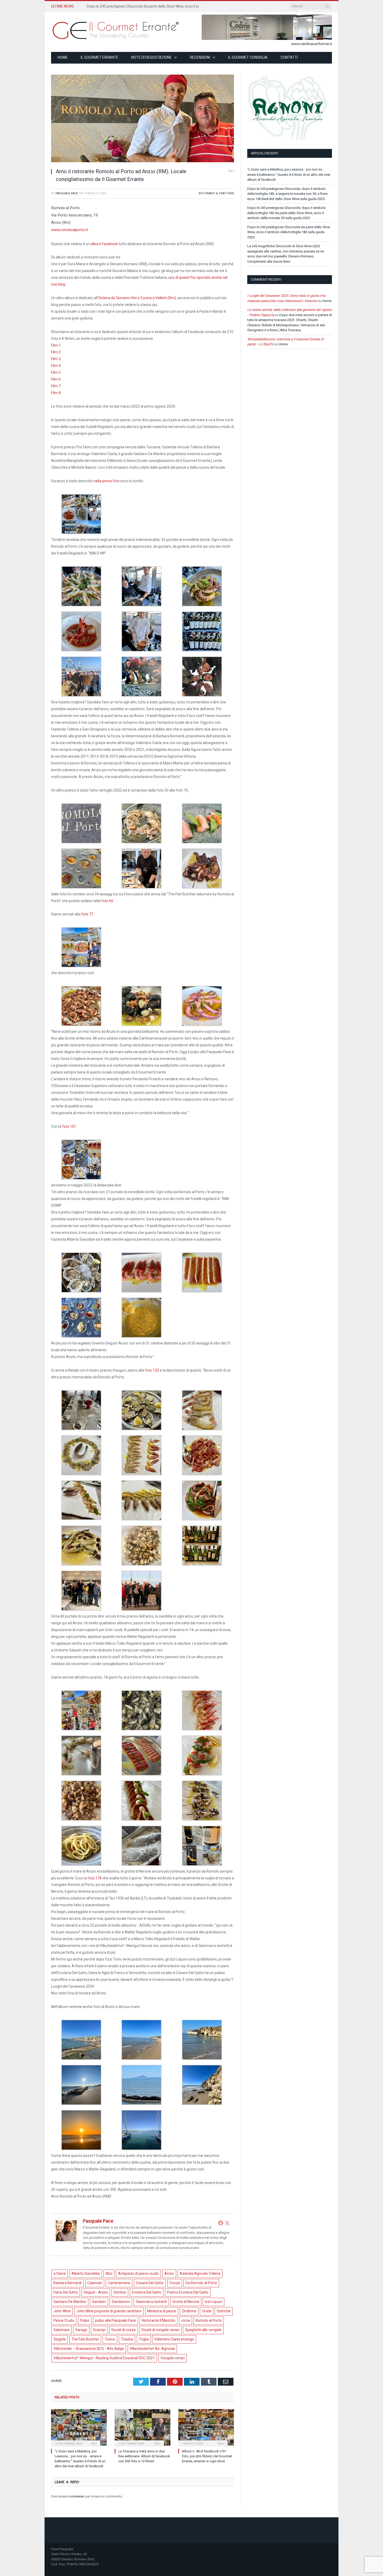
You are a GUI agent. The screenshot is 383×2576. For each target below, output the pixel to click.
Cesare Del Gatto (150, 2283)
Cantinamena (119, 2283)
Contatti (289, 57)
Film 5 (56, 372)
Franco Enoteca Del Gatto (188, 2292)
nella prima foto (107, 481)
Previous (61, 116)
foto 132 (152, 1370)
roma (186, 2320)
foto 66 (107, 901)
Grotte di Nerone (186, 2302)
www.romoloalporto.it (69, 230)
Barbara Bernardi (67, 2283)
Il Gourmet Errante (100, 57)
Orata (207, 2311)
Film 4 (56, 366)
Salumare (61, 2330)
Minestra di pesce (162, 2311)
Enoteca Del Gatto (147, 2292)
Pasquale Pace (67, 193)
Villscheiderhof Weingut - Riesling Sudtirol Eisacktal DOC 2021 (104, 2358)
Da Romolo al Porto (201, 2283)
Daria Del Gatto (66, 2292)
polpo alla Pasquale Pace (116, 2320)
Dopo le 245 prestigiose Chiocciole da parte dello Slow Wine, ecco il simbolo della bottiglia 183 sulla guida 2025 (289, 232)
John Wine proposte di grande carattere (109, 2311)
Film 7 (56, 386)
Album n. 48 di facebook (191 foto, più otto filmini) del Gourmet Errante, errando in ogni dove (207, 2456)
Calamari (95, 2283)
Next (224, 116)
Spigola (60, 2339)
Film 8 (56, 393)
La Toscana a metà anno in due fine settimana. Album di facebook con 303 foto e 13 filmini (144, 2456)
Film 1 (56, 345)
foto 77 (87, 914)
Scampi (99, 2330)
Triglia (144, 2339)
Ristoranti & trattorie (216, 193)
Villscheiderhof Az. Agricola (152, 2349)
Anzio (169, 2273)
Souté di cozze (123, 2330)
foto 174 (95, 1878)
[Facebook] (221, 2223)
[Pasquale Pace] (66, 2241)
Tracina (127, 2339)
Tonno (110, 2339)
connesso (77, 2496)
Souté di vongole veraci (160, 2330)
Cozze (175, 2283)
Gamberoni (121, 2302)
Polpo (85, 2320)
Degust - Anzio (96, 2292)
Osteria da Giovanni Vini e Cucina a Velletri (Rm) (137, 298)
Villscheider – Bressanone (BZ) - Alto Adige (89, 2349)
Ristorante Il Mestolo (159, 2320)
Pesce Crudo (64, 2320)
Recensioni (200, 57)
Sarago (81, 2330)
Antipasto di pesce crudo (138, 2273)
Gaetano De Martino (70, 2302)
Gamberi (99, 2302)
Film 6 (56, 379)
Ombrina (189, 2311)
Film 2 (56, 352)
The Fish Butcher (85, 2339)
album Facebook (104, 244)
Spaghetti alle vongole (203, 2330)
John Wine (62, 2311)
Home (63, 57)
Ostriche (224, 2311)
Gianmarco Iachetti (151, 2302)
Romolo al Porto (209, 2320)
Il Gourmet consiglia (248, 57)
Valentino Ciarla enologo (174, 2339)
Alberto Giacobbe (86, 2273)
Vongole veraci (173, 2358)
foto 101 (69, 1126)
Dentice (120, 2292)
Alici (109, 2273)
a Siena (60, 2273)
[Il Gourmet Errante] (116, 30)
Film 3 (56, 359)
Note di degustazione (152, 57)
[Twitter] (227, 2223)
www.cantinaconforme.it (312, 44)
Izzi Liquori (214, 2302)
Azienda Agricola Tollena (200, 2273)
